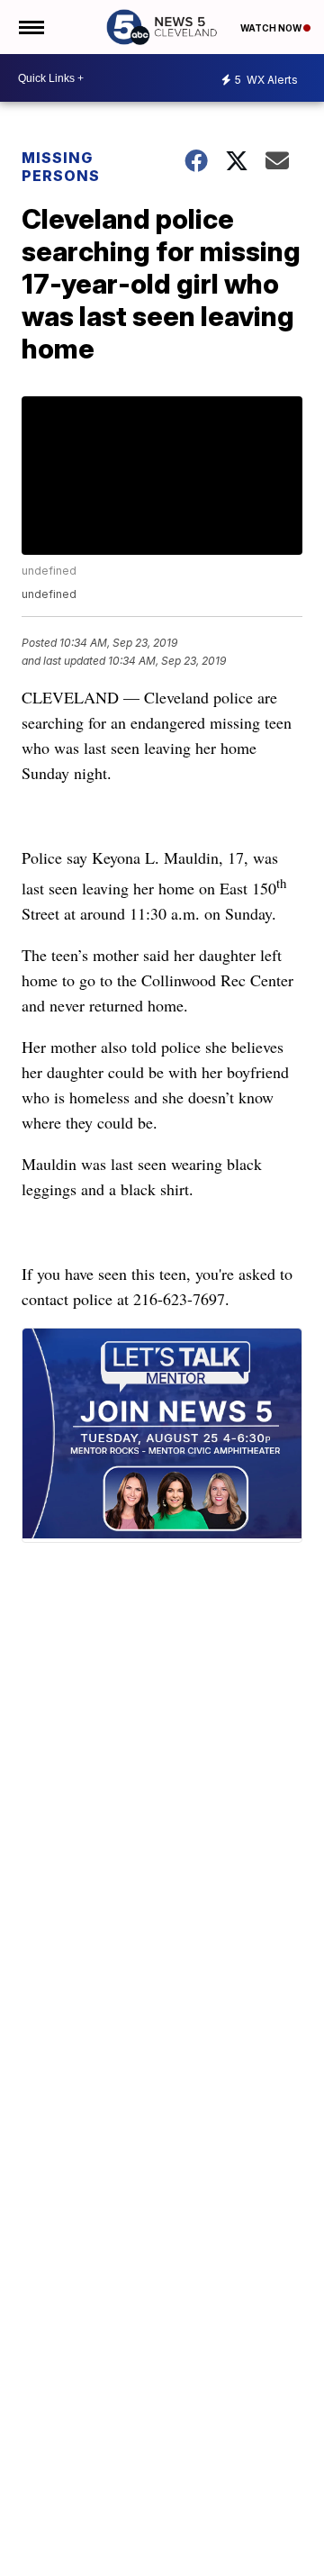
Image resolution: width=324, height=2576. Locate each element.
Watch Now (272, 28)
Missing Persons (61, 167)
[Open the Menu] (30, 27)
